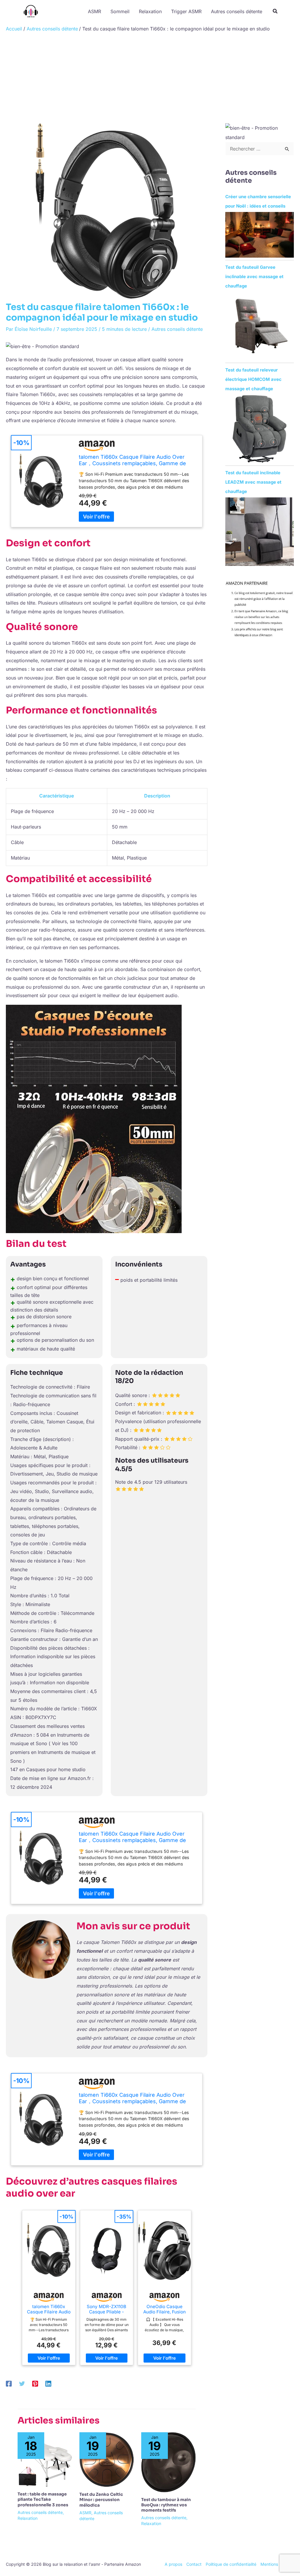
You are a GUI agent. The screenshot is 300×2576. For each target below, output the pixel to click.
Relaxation (28, 2518)
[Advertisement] (150, 79)
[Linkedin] (48, 2383)
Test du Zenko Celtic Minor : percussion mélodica (101, 2500)
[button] (275, 12)
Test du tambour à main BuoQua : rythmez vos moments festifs (166, 2505)
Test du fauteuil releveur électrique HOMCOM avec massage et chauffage (253, 379)
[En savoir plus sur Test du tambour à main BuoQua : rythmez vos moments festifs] (168, 2462)
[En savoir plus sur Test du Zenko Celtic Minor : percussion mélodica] (107, 2459)
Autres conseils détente (177, 329)
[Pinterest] (35, 2383)
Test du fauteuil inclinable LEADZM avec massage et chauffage (253, 482)
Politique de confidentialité (231, 2564)
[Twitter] (22, 2383)
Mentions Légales (277, 2564)
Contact (194, 2564)
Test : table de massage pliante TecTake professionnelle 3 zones (43, 2499)
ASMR (85, 2513)
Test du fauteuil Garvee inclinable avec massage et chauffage (254, 277)
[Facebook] (9, 2383)
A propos (173, 2564)
